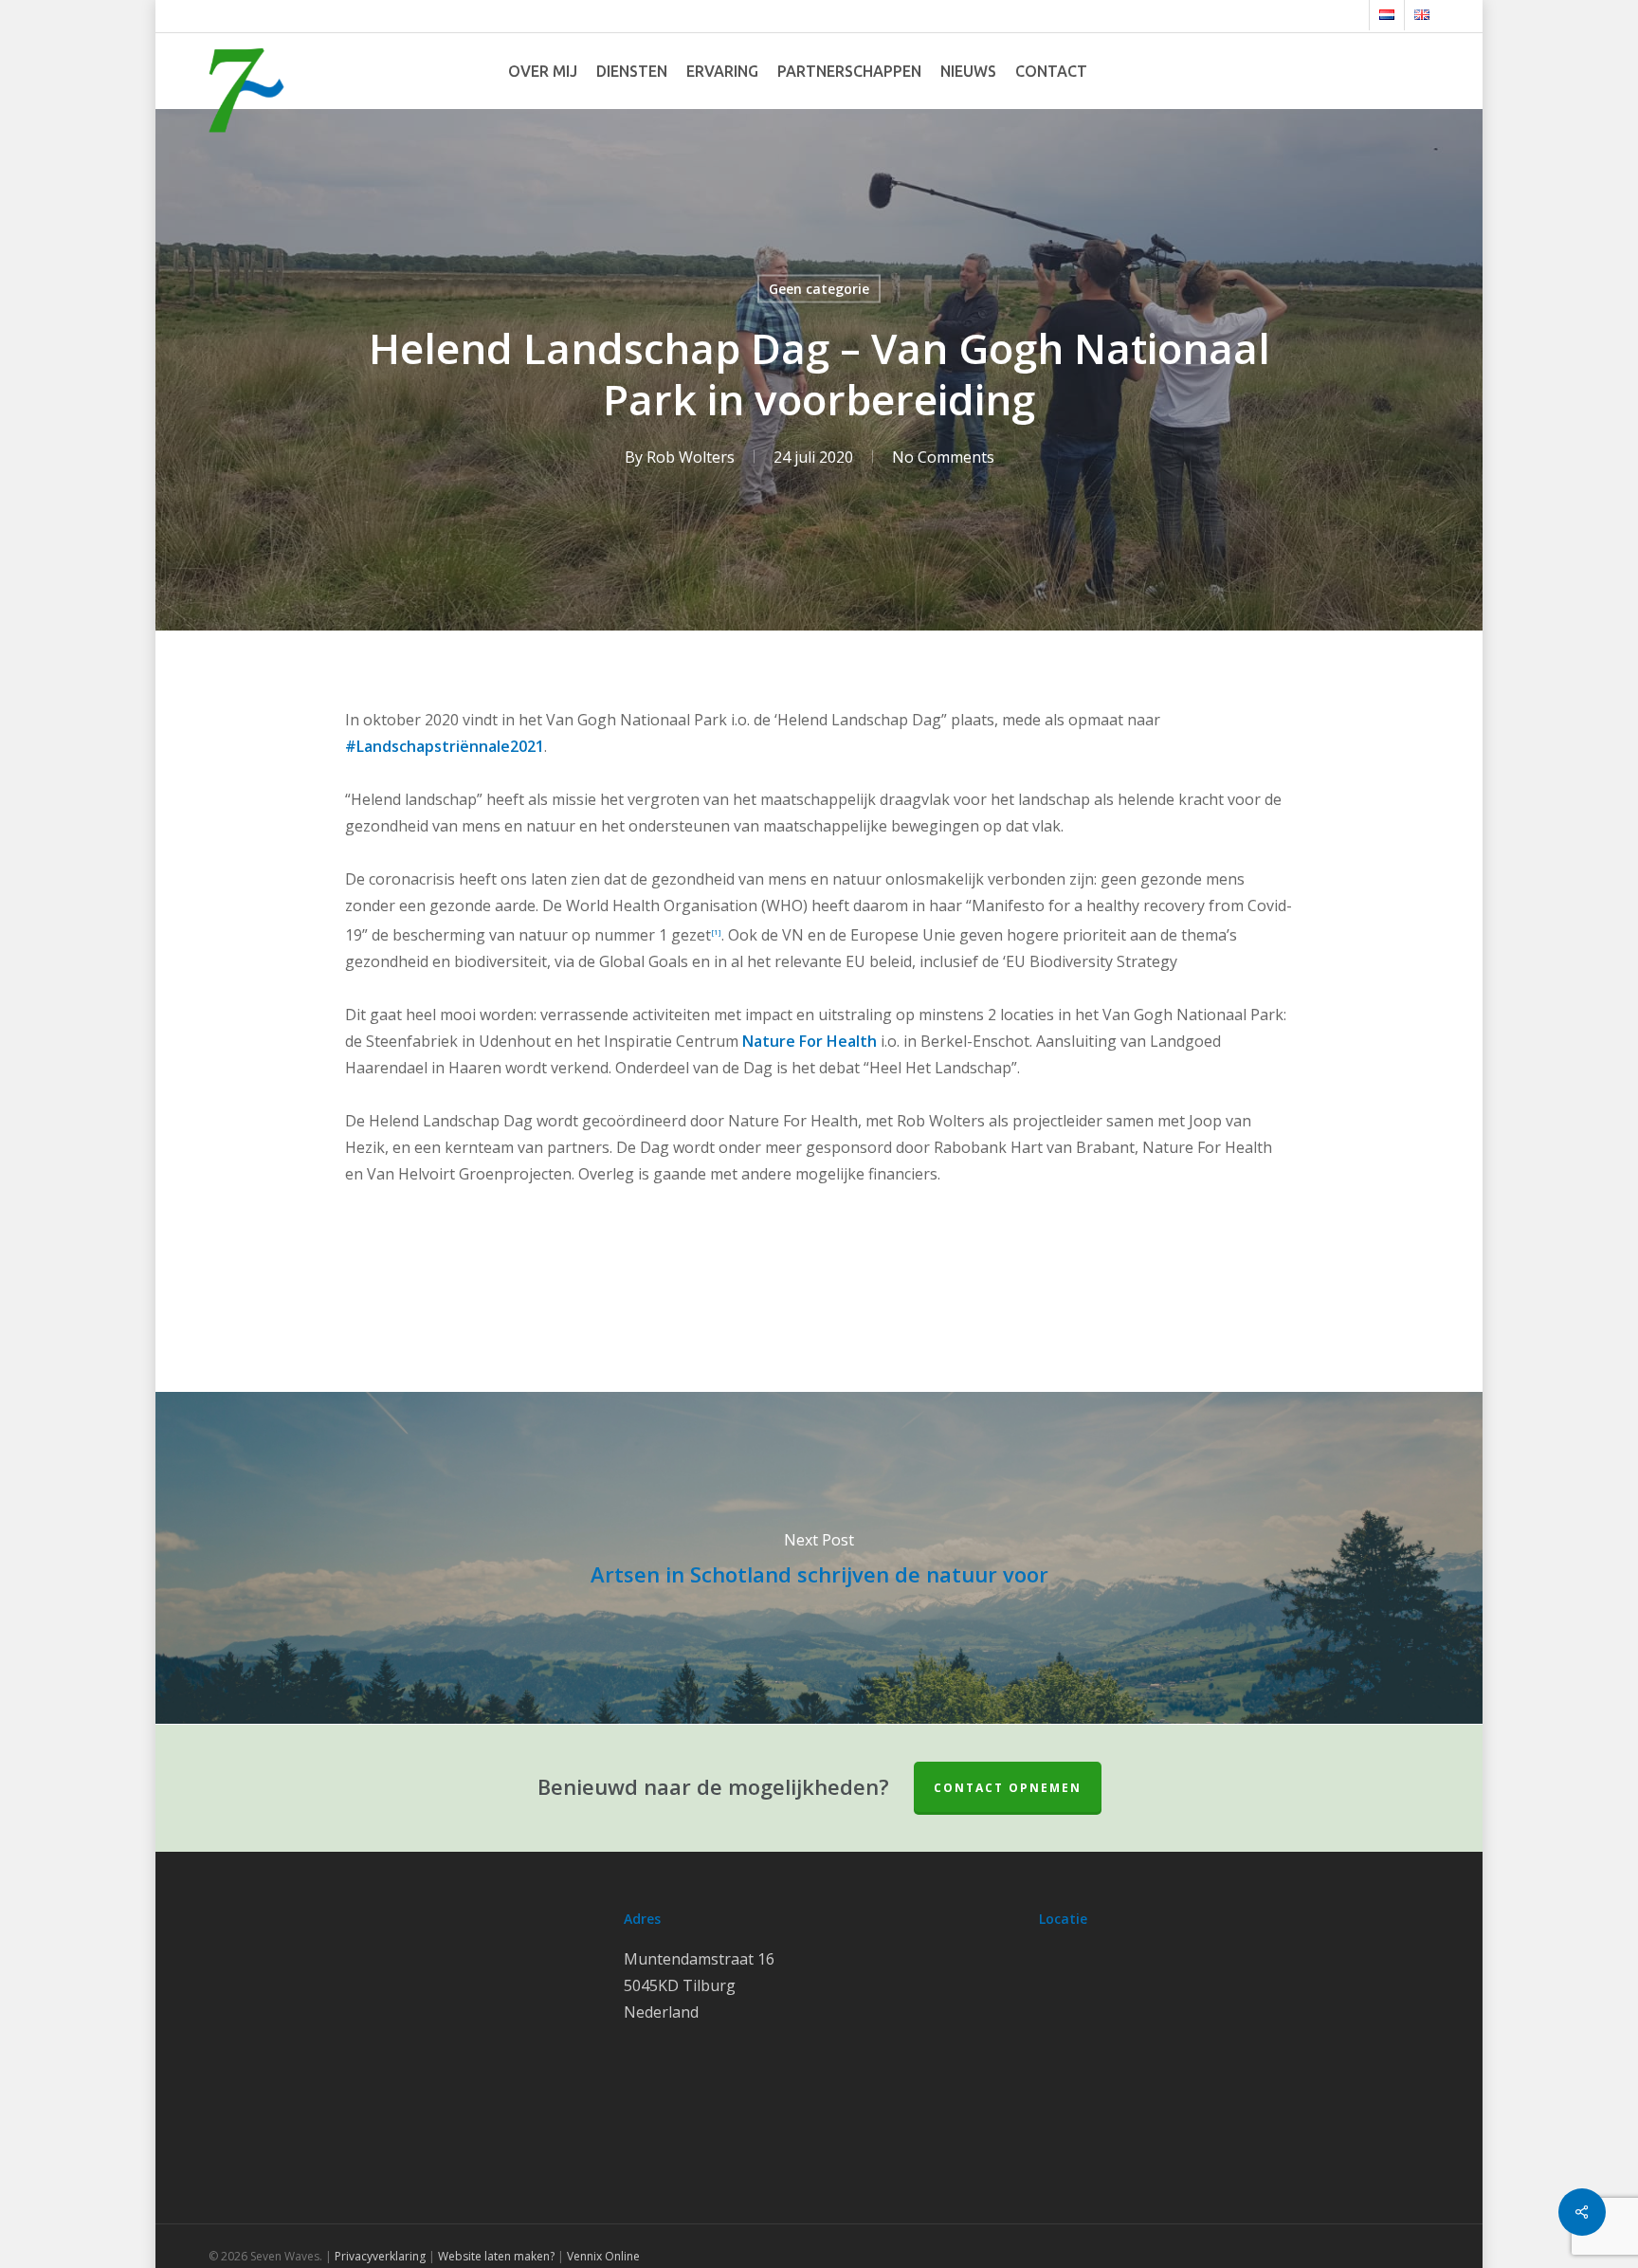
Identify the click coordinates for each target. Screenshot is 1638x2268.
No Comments (943, 457)
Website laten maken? (496, 2256)
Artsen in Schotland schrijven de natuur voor (819, 1558)
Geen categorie (819, 289)
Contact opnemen (1008, 1788)
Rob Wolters (691, 457)
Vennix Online (602, 2256)
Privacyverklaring (380, 2256)
